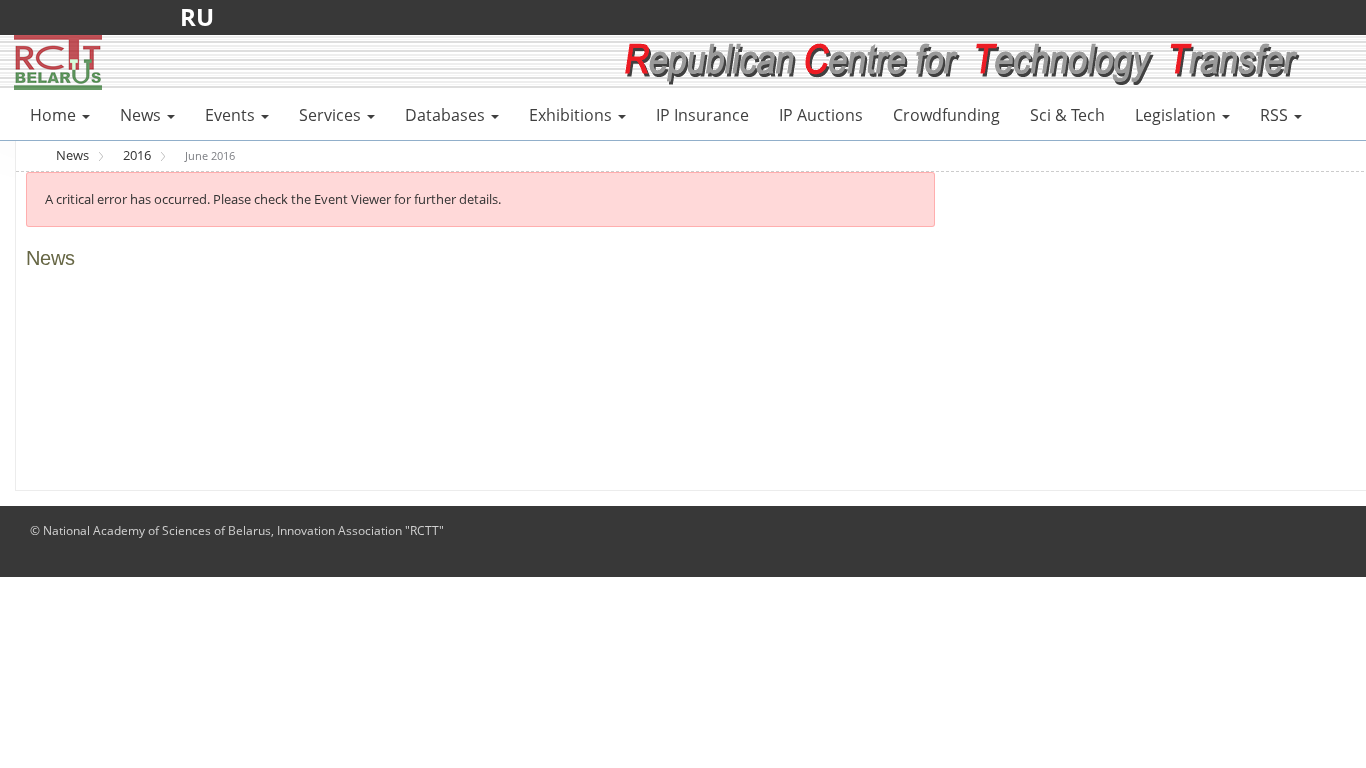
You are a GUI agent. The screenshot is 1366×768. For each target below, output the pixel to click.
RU (203, 16)
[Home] (58, 61)
